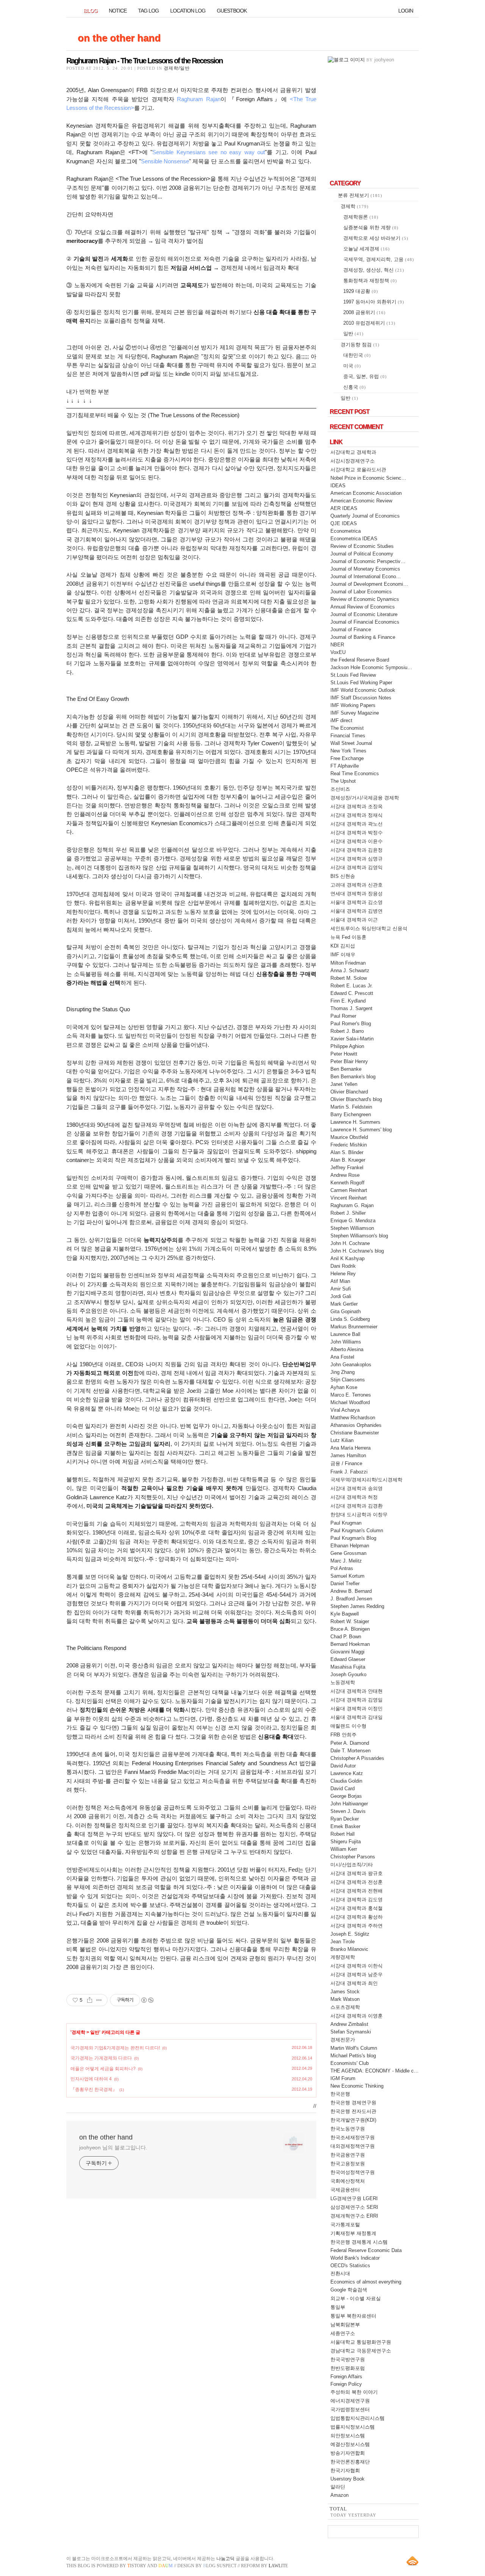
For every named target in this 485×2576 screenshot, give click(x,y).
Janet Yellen (344, 1084)
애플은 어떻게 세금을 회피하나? (103, 2069)
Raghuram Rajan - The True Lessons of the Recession (144, 61)
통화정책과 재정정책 (370, 281)
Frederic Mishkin (349, 1145)
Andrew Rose (345, 1175)
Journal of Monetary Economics (365, 569)
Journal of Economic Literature (364, 614)
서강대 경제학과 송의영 (357, 1488)
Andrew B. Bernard (351, 1591)
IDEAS (338, 486)
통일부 (338, 2307)
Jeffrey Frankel (347, 1168)
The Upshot (343, 781)
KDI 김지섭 (343, 946)
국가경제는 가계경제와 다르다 (101, 2058)
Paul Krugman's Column (357, 1530)
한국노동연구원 (348, 2129)
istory (137, 2566)
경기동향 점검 (360, 345)
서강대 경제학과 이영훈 (357, 2016)
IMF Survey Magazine (355, 713)
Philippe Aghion (347, 1046)
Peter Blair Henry (349, 1061)
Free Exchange (347, 758)
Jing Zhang (343, 1372)
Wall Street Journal (351, 743)
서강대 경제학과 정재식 (357, 815)
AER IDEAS (344, 508)
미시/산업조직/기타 (352, 1865)
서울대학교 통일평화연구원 (361, 2342)
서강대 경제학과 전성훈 (357, 1882)
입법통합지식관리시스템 (357, 2418)
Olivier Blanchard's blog (356, 1099)
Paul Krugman (346, 1523)
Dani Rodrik (343, 1266)
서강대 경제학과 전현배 (357, 1891)
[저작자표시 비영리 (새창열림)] (147, 2000)
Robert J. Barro (347, 1031)
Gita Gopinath (346, 1311)
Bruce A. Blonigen (350, 1629)
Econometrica (346, 531)
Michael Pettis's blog (353, 2056)
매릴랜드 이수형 (348, 1726)
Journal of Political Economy (362, 554)
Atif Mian (340, 1281)
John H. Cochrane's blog (357, 1251)
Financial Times (348, 736)
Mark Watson (345, 1999)
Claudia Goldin (346, 1781)
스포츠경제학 (345, 2007)
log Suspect (220, 2566)
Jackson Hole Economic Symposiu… (371, 667)
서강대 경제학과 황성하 (357, 1917)
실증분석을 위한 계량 (371, 228)
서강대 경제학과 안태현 (357, 1691)
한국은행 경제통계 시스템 (359, 2242)
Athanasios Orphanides (356, 1425)
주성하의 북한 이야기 (354, 2392)
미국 (352, 366)
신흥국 (355, 387)
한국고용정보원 (348, 2164)
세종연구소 (343, 2333)
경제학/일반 (177, 68)
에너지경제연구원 (350, 2401)
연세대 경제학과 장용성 (357, 894)
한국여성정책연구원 (353, 2172)
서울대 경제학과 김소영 (357, 902)
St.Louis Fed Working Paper (361, 683)
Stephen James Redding (357, 1606)
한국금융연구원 (348, 2155)
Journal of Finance (351, 630)
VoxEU (338, 652)
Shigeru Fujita (346, 1842)
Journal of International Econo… (366, 576)
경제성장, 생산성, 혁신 (374, 270)
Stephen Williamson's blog (359, 1236)
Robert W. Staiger (350, 1621)
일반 (95, 2032)
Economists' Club (350, 2063)
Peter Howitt (344, 1054)
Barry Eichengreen (351, 1114)
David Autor (343, 1766)
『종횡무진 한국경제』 (94, 2090)
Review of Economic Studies (362, 546)
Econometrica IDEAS (354, 539)
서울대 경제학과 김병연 (357, 911)
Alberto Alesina (347, 1349)
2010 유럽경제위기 (369, 323)
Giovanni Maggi (347, 1652)
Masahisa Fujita (348, 1667)
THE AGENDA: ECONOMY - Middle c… (375, 2071)
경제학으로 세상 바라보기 (376, 238)
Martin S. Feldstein (351, 1107)
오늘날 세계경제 (367, 249)
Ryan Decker (345, 1819)
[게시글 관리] (99, 2000)
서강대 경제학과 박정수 (357, 833)
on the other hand (119, 38)
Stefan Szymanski (351, 2032)
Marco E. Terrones (351, 1395)
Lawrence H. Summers (355, 1122)
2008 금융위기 (365, 312)
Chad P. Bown (346, 1637)
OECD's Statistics (350, 2266)
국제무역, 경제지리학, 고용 (379, 259)
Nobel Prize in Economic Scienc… (368, 478)
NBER (337, 645)
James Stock (345, 1992)
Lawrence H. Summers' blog (361, 1130)
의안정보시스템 (348, 2436)
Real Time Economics (355, 773)
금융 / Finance (346, 1463)
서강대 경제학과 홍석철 (357, 1908)
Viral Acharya (345, 1410)
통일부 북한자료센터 (353, 2316)
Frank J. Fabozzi (349, 1472)
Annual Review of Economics (363, 607)
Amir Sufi (341, 1289)
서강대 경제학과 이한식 (357, 1966)
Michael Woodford (350, 1402)
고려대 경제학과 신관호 (357, 885)
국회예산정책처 (348, 2181)
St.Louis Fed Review (353, 675)
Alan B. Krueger (348, 1160)
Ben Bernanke (346, 1069)
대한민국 (357, 355)
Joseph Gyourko (348, 1674)
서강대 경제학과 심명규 (357, 859)
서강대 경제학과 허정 (354, 1497)
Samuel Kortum (347, 1576)
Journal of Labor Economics (361, 592)
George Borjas (346, 1796)
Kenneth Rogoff (347, 1183)
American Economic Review (361, 501)
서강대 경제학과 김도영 (357, 1900)
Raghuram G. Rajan (352, 1205)
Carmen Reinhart (349, 1190)
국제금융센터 (345, 2190)
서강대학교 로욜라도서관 (358, 470)
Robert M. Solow (349, 978)
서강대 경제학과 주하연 (357, 1926)
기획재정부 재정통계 (353, 2233)
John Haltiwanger (349, 1804)
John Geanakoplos (351, 1365)
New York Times (348, 751)
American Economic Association (366, 493)
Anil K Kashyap (347, 1258)
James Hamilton (348, 1455)
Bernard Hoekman (350, 1644)
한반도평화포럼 (348, 2368)
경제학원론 (361, 217)
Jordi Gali (341, 1296)
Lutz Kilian (342, 1440)
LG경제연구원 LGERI (354, 2198)
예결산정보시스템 (350, 2444)
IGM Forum (343, 2078)
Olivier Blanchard (349, 1092)
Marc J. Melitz (346, 1561)
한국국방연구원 (348, 2359)
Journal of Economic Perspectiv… (368, 561)
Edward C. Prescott (352, 993)
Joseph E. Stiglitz (350, 1934)
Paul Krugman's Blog (353, 1538)
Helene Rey (343, 1274)
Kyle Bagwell (345, 1614)
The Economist (347, 728)
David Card (343, 1788)
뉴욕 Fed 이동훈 (348, 937)
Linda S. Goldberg (350, 1319)
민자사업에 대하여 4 (91, 2079)
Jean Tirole (343, 1942)
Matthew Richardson (353, 1418)
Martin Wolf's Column (354, 2048)
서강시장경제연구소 (353, 461)
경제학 (78, 2032)
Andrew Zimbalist (349, 2024)
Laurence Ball (345, 1334)
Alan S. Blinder (347, 1152)
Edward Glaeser (348, 1659)
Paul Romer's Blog (351, 1024)
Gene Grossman (348, 1553)
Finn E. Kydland (348, 1001)
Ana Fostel (342, 1357)
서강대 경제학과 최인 (354, 1983)
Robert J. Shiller (348, 1213)
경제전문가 (343, 2040)
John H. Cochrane (350, 1243)
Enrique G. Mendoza (353, 1221)
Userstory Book (347, 2479)
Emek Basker (345, 1826)
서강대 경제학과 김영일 (357, 1700)
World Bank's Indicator (355, 2258)
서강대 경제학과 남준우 (357, 1975)
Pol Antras (342, 1568)
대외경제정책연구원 (353, 2146)
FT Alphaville (345, 766)
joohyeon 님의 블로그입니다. (113, 2147)
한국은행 (340, 2094)
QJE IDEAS (344, 523)
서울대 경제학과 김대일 (357, 1717)
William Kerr (344, 1849)
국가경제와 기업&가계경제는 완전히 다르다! (115, 2048)
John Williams (346, 1342)
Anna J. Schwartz (350, 970)
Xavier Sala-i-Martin (352, 1039)
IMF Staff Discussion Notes (361, 698)
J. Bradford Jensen (351, 1599)
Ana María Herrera (350, 1448)
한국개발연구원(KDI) (353, 2120)
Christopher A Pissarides (357, 1758)
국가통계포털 (345, 2225)
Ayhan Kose (344, 1387)
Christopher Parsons (353, 1857)
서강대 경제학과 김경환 (357, 1506)
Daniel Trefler (345, 1584)
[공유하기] (90, 2000)
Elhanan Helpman (350, 1546)
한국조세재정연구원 (353, 2137)
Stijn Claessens (348, 1380)
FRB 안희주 (343, 1735)
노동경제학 (343, 1682)
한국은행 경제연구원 (353, 2103)
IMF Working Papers (353, 705)
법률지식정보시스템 (353, 2427)
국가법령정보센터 (350, 2409)
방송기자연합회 (348, 2453)
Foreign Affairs (346, 2377)
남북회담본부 (345, 2325)
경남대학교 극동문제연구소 (361, 2351)
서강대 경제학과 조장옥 (357, 806)
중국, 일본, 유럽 (365, 376)
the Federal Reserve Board (360, 660)
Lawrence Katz (347, 1773)
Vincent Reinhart (349, 1198)
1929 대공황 (361, 291)
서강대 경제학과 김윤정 (357, 850)
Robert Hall (343, 1834)
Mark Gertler (344, 1304)
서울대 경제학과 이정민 (357, 1709)
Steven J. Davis (348, 1811)
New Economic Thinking (357, 2086)
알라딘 (338, 2487)
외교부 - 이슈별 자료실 (356, 2298)
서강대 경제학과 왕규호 (357, 1873)
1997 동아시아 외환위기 (374, 302)
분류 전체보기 (360, 195)
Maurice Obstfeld (349, 1137)
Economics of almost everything (366, 2282)
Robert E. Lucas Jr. (352, 986)
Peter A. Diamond (350, 1743)
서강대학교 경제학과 (353, 452)
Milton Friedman (348, 963)
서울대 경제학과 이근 (354, 920)
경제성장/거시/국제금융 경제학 (365, 798)
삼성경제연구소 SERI (354, 2207)
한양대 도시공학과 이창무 (359, 1515)
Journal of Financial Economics (365, 622)
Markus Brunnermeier (354, 1327)
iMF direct (341, 720)
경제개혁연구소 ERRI (354, 2216)
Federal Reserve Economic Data (366, 2250)
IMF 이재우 (343, 955)
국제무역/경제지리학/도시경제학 (366, 1480)
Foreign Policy (346, 2384)
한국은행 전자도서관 (353, 2111)
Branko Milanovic (349, 1949)
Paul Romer (343, 1016)
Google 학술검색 (349, 2290)
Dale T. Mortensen (350, 1751)
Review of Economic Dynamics (365, 599)
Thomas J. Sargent (351, 1008)
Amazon (339, 2495)
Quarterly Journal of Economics (365, 516)
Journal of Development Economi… (369, 584)
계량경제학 (343, 1957)
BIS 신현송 (343, 876)
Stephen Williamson (352, 1228)
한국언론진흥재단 (350, 2462)
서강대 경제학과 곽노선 (357, 824)
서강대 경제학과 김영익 (357, 867)
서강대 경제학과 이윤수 (357, 841)
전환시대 (340, 2273)
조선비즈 (340, 789)
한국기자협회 (345, 2470)
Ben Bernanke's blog (353, 1077)
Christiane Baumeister (355, 1433)
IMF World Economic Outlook (363, 690)
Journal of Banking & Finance (363, 637)
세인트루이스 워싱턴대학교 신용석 (369, 928)
